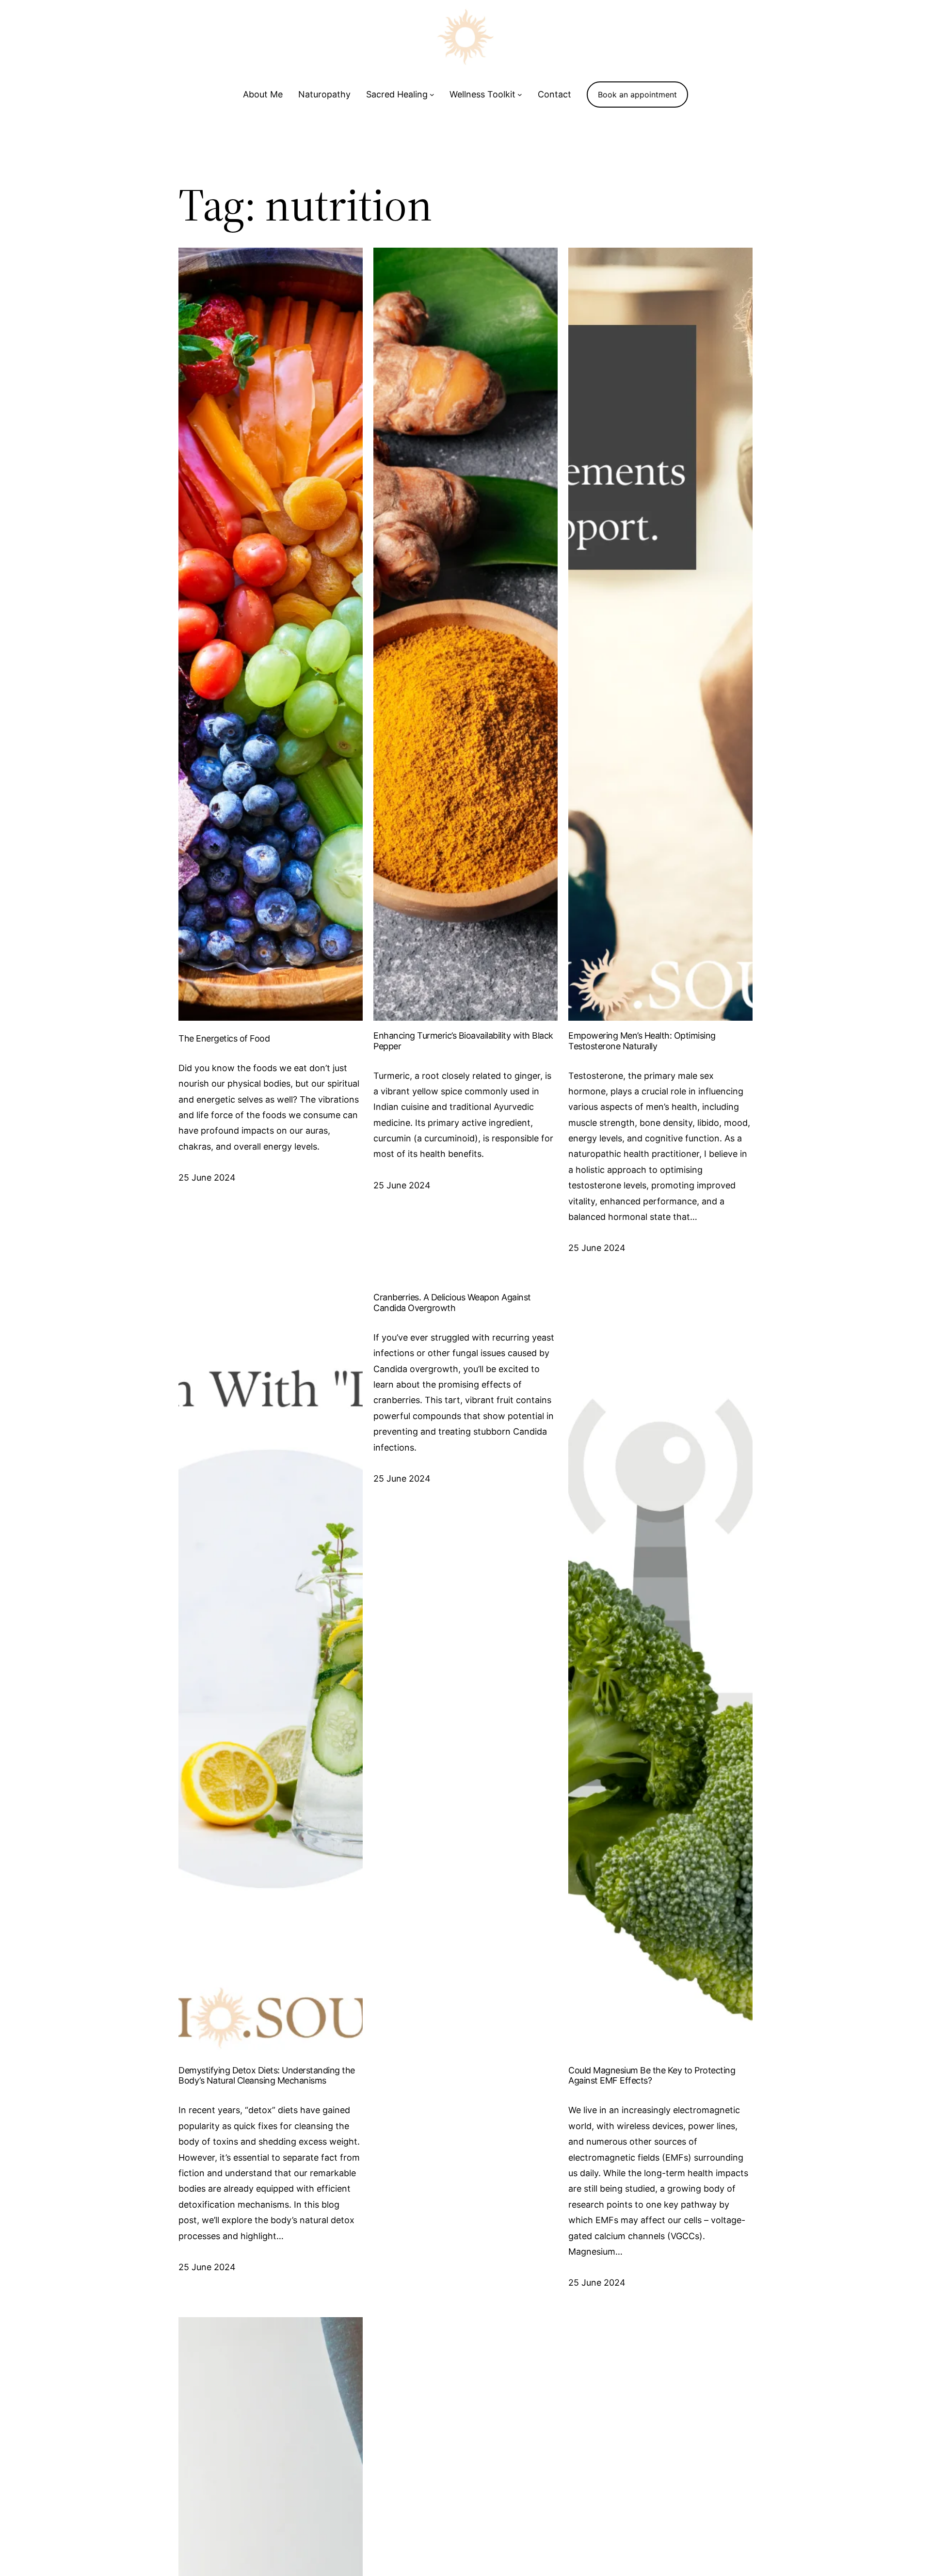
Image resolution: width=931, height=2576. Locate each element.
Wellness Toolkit (482, 94)
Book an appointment (637, 95)
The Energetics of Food (224, 1038)
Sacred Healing (397, 94)
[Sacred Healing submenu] (432, 95)
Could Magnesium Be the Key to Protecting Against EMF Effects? (652, 2076)
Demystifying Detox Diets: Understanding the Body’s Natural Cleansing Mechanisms (267, 2076)
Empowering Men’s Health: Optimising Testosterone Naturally (642, 1041)
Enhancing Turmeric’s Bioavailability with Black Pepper (463, 1041)
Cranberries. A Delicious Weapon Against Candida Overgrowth (452, 1303)
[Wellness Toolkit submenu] (520, 95)
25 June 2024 (207, 1177)
